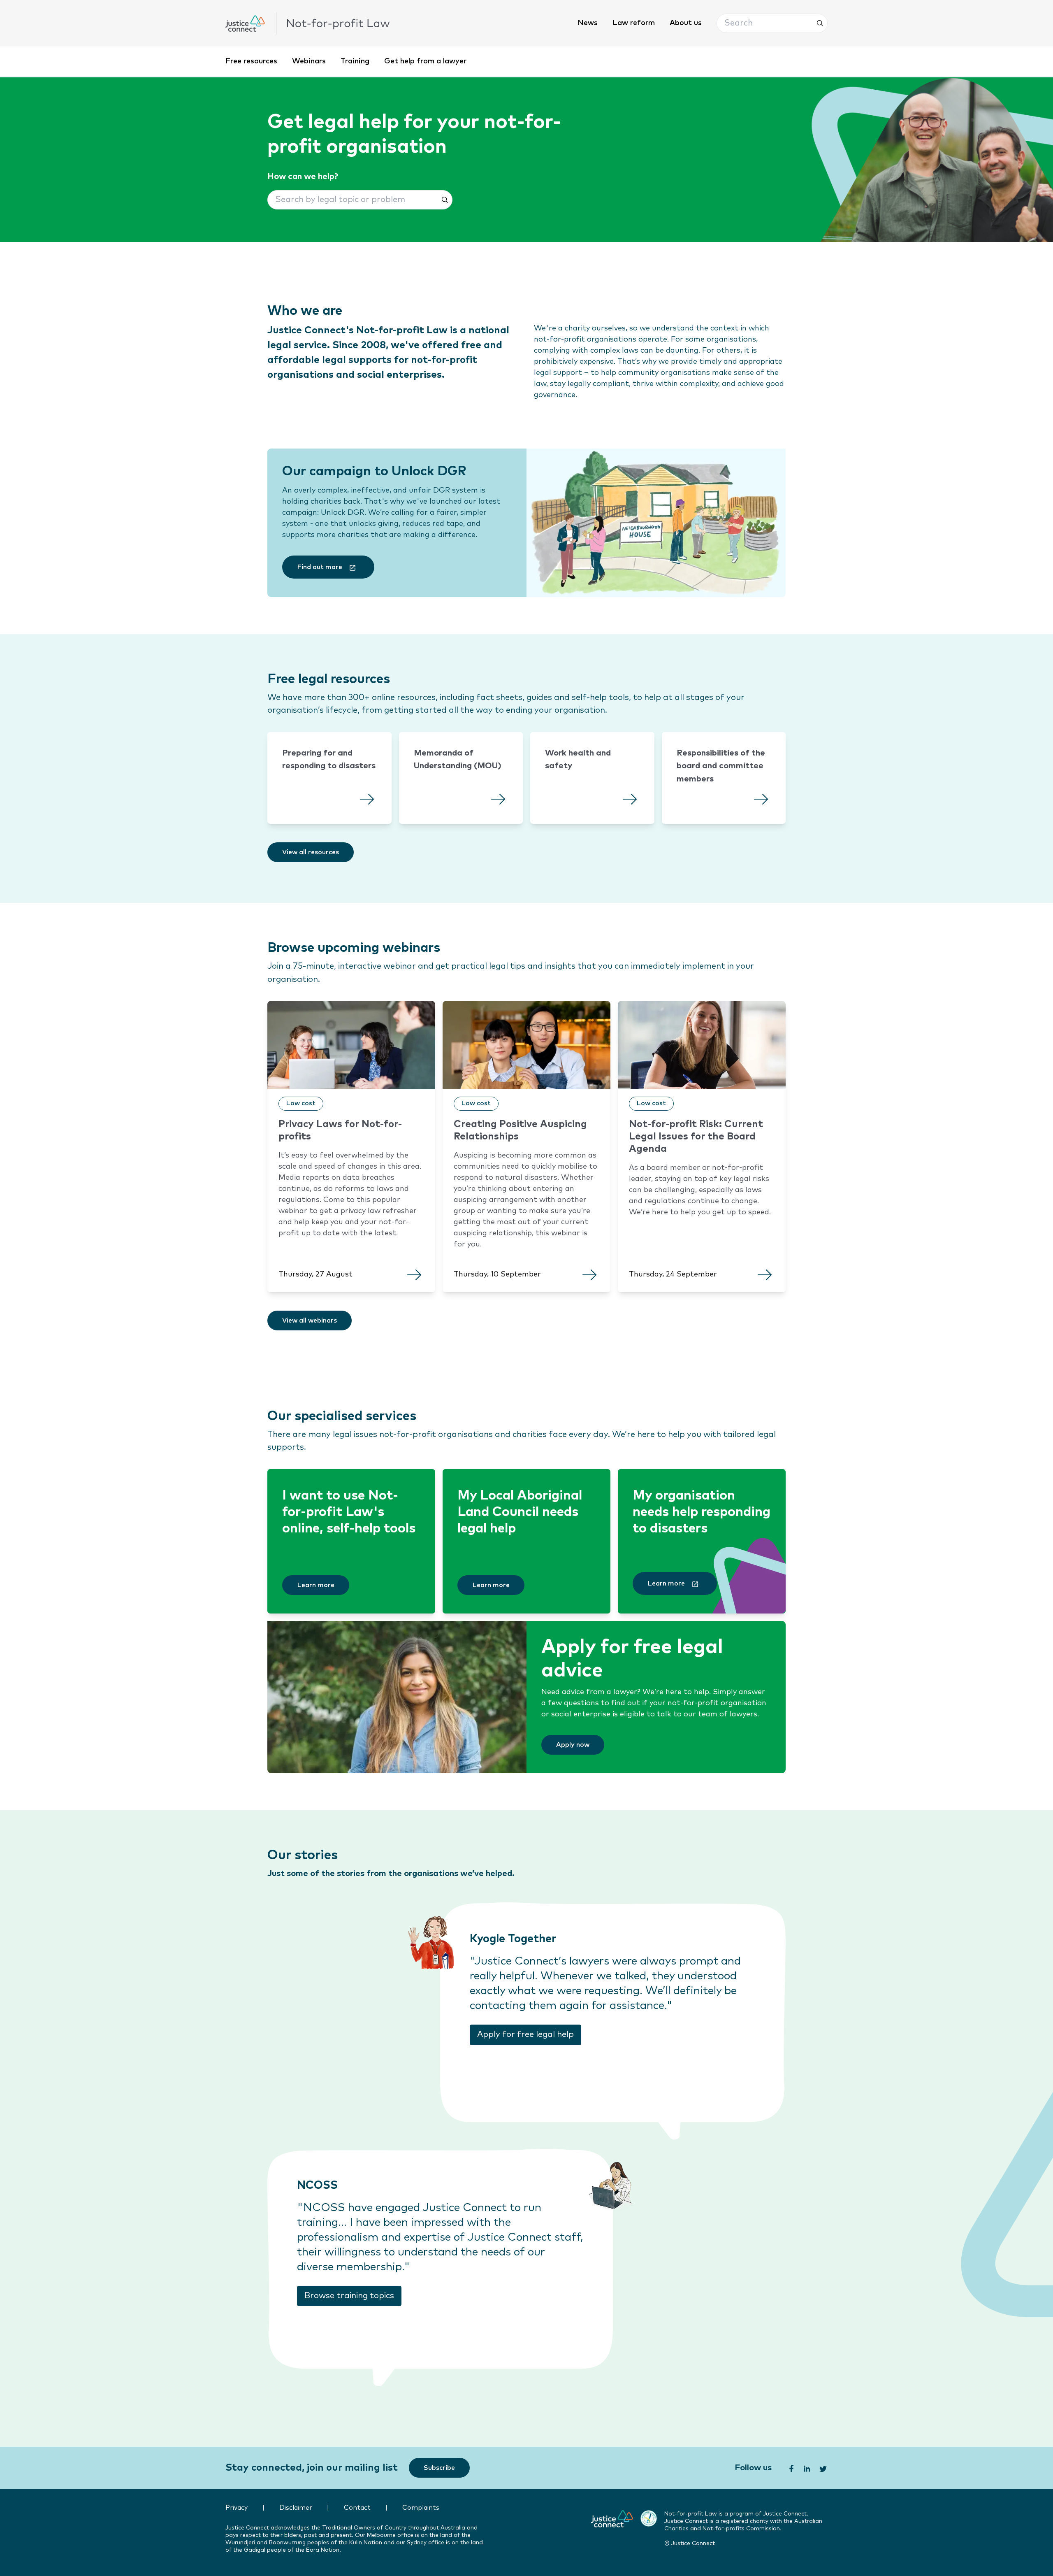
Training (355, 61)
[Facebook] (791, 2468)
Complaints (421, 2508)
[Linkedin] (806, 2468)
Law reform (634, 23)
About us (686, 23)
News (588, 23)
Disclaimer (296, 2508)
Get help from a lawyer (425, 61)
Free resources (251, 61)
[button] (772, 23)
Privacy (237, 2508)
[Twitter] (823, 2468)
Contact (357, 2508)
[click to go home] (308, 23)
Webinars (309, 61)
